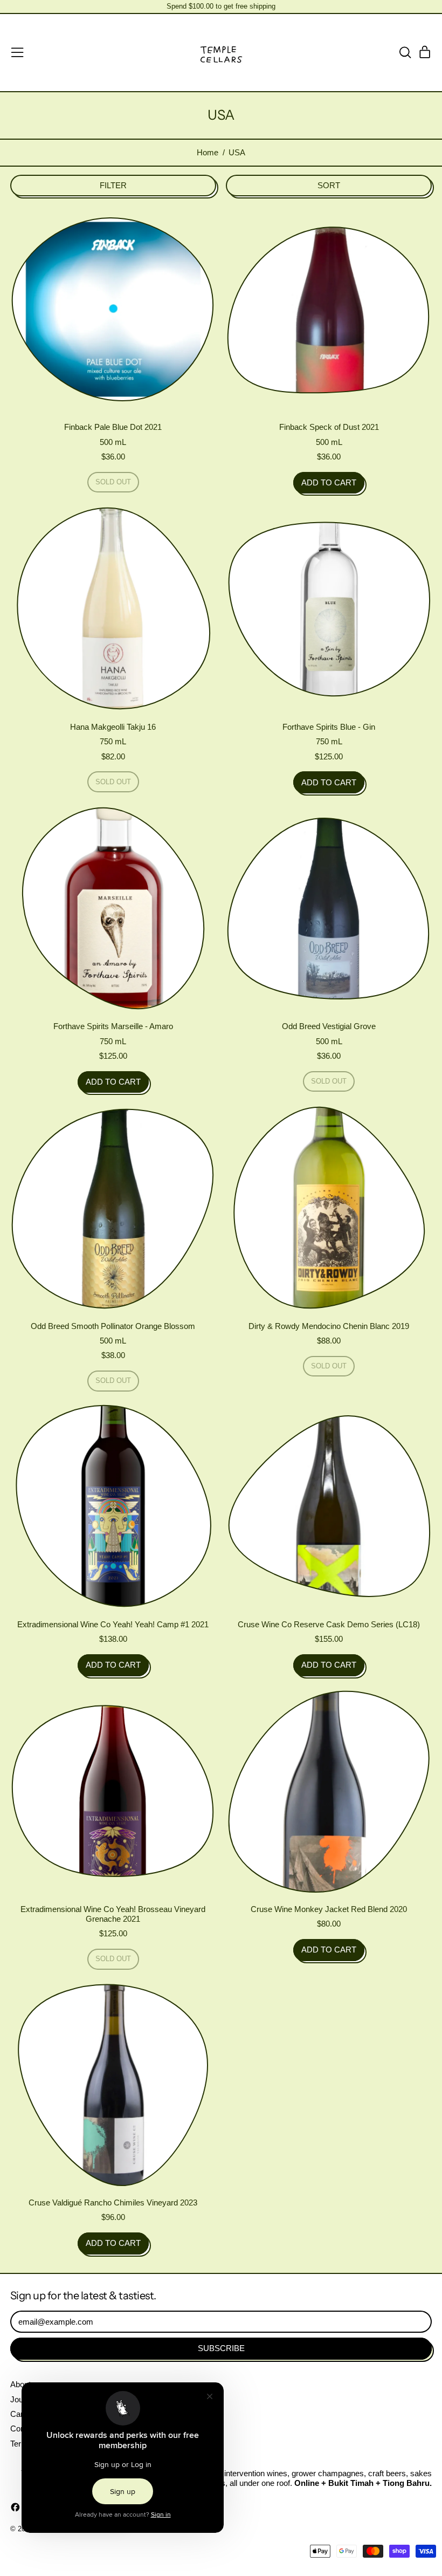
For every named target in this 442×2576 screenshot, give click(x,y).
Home (208, 152)
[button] (405, 52)
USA (237, 152)
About (20, 2384)
